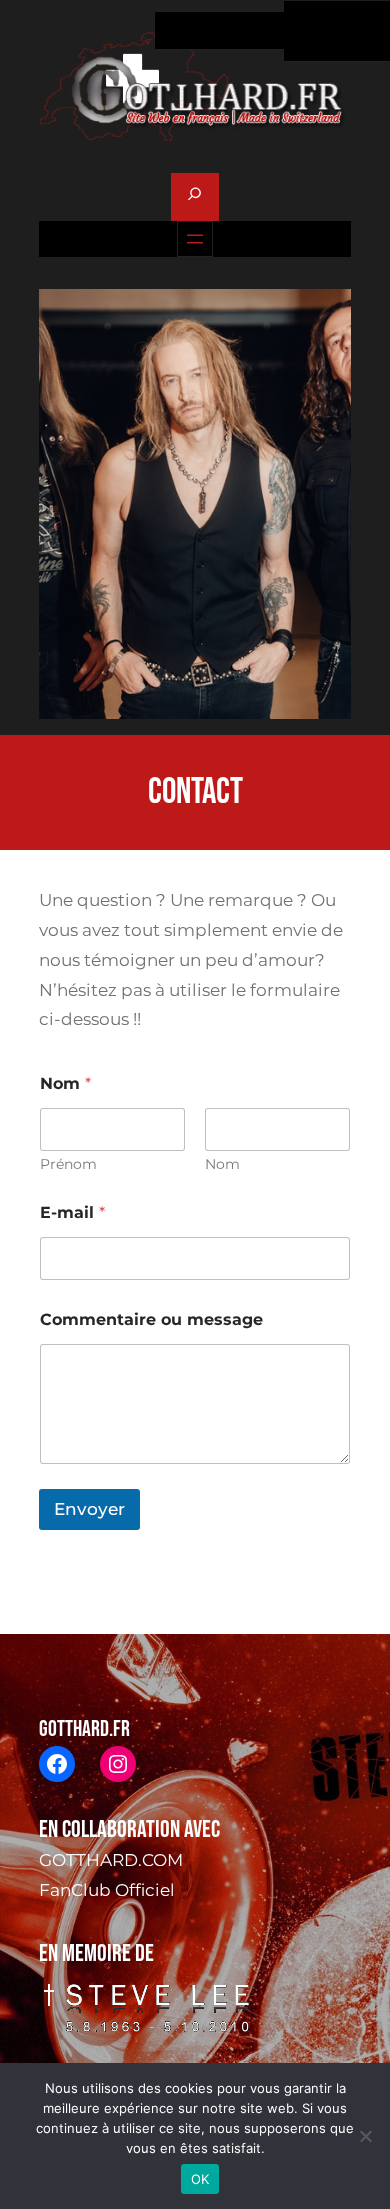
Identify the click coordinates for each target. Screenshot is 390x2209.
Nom (222, 1164)
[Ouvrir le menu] (195, 239)
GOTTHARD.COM (111, 1860)
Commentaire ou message (151, 1319)
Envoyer (89, 1509)
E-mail (72, 1212)
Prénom (68, 1164)
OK (200, 2179)
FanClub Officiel (107, 1890)
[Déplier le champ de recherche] (194, 197)
